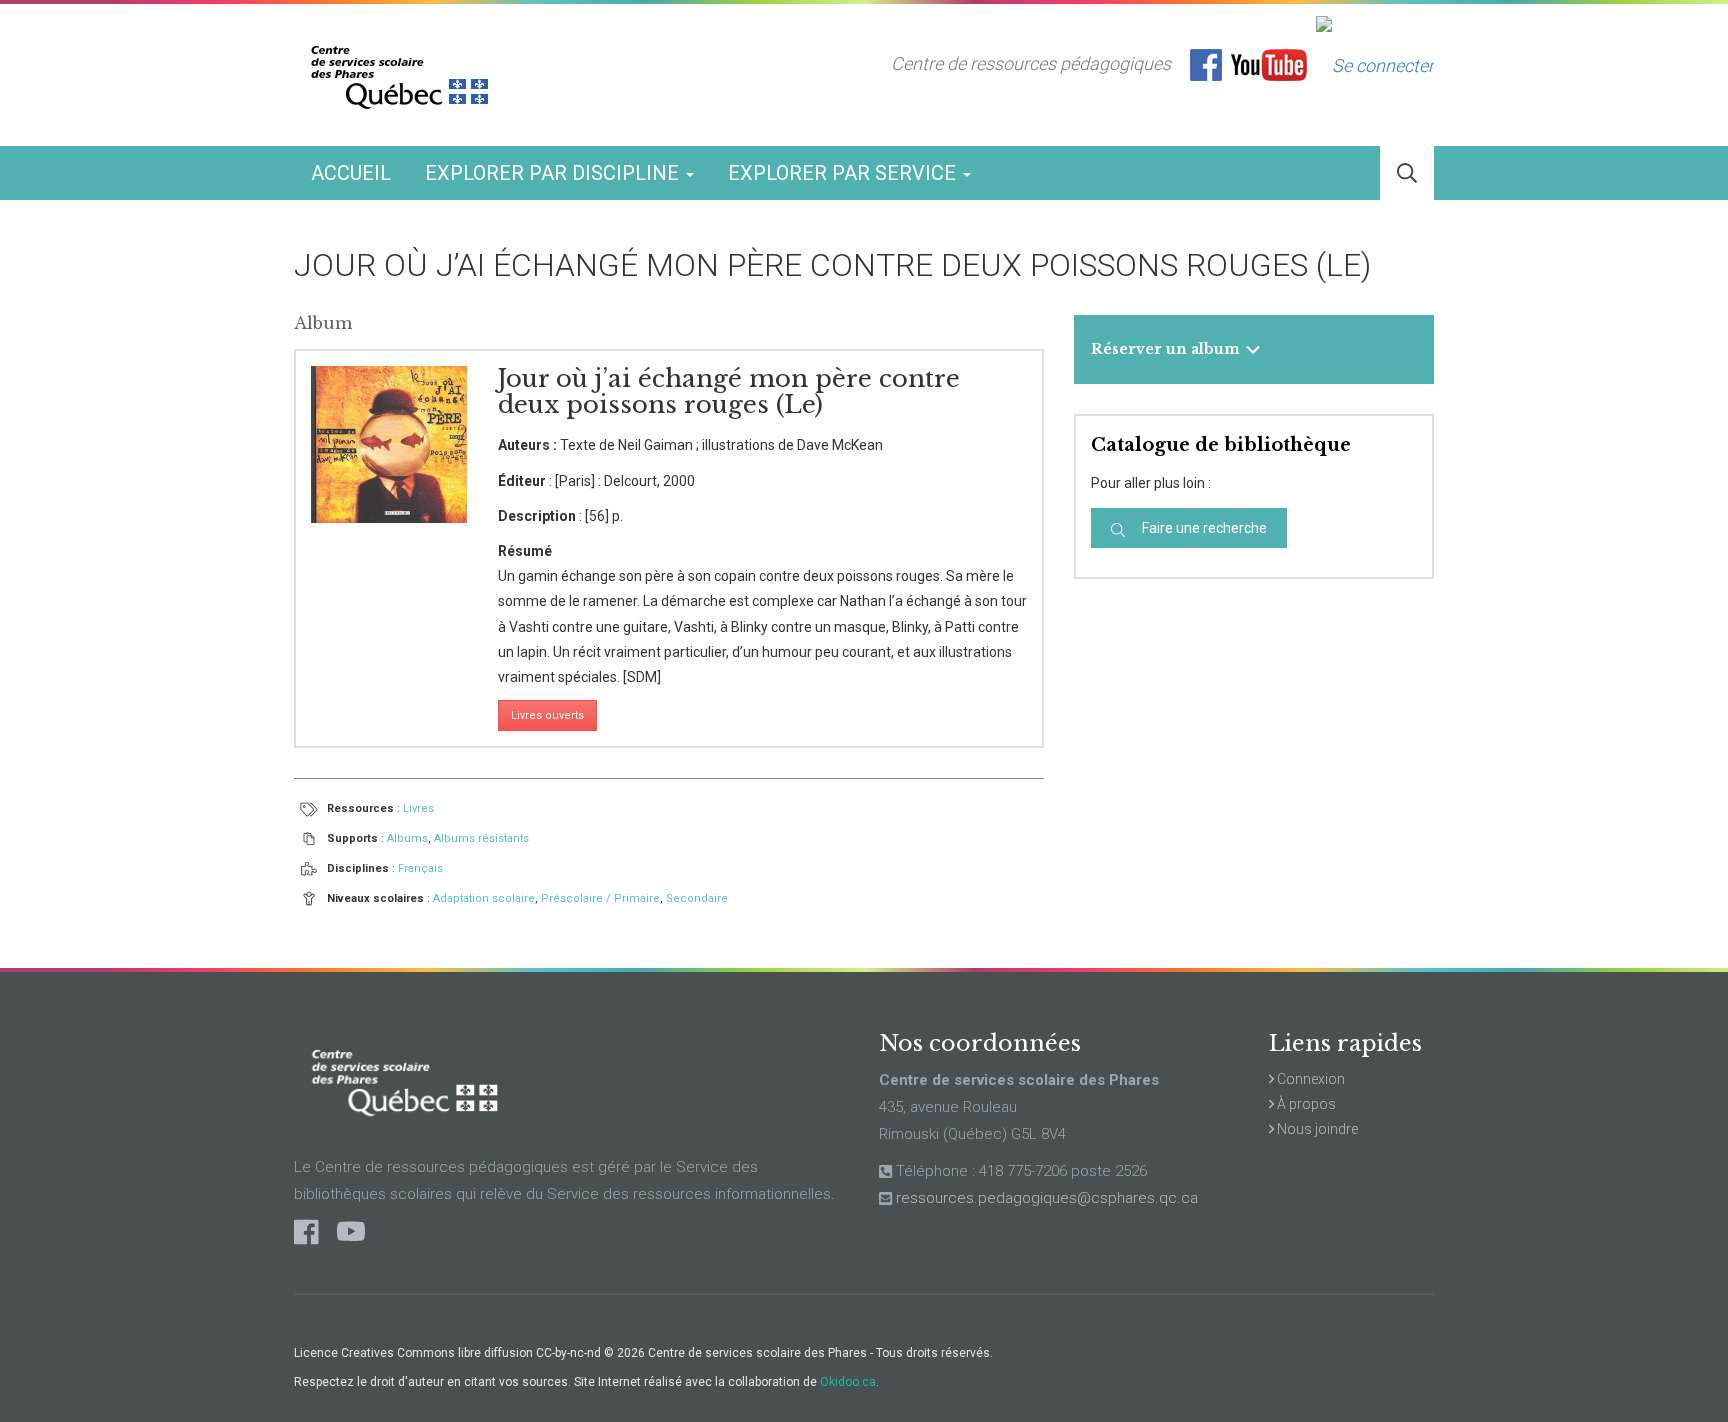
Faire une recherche (1203, 528)
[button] (1407, 173)
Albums (407, 838)
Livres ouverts (547, 715)
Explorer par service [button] (844, 173)
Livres (418, 808)
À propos (1305, 1104)
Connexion (1309, 1079)
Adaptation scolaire (484, 898)
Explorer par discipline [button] (554, 173)
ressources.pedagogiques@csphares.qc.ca (1047, 1198)
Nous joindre (1316, 1129)
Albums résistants (481, 838)
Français (420, 868)
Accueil (351, 173)
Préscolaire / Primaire (600, 898)
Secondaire (697, 898)
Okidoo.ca (848, 1382)
